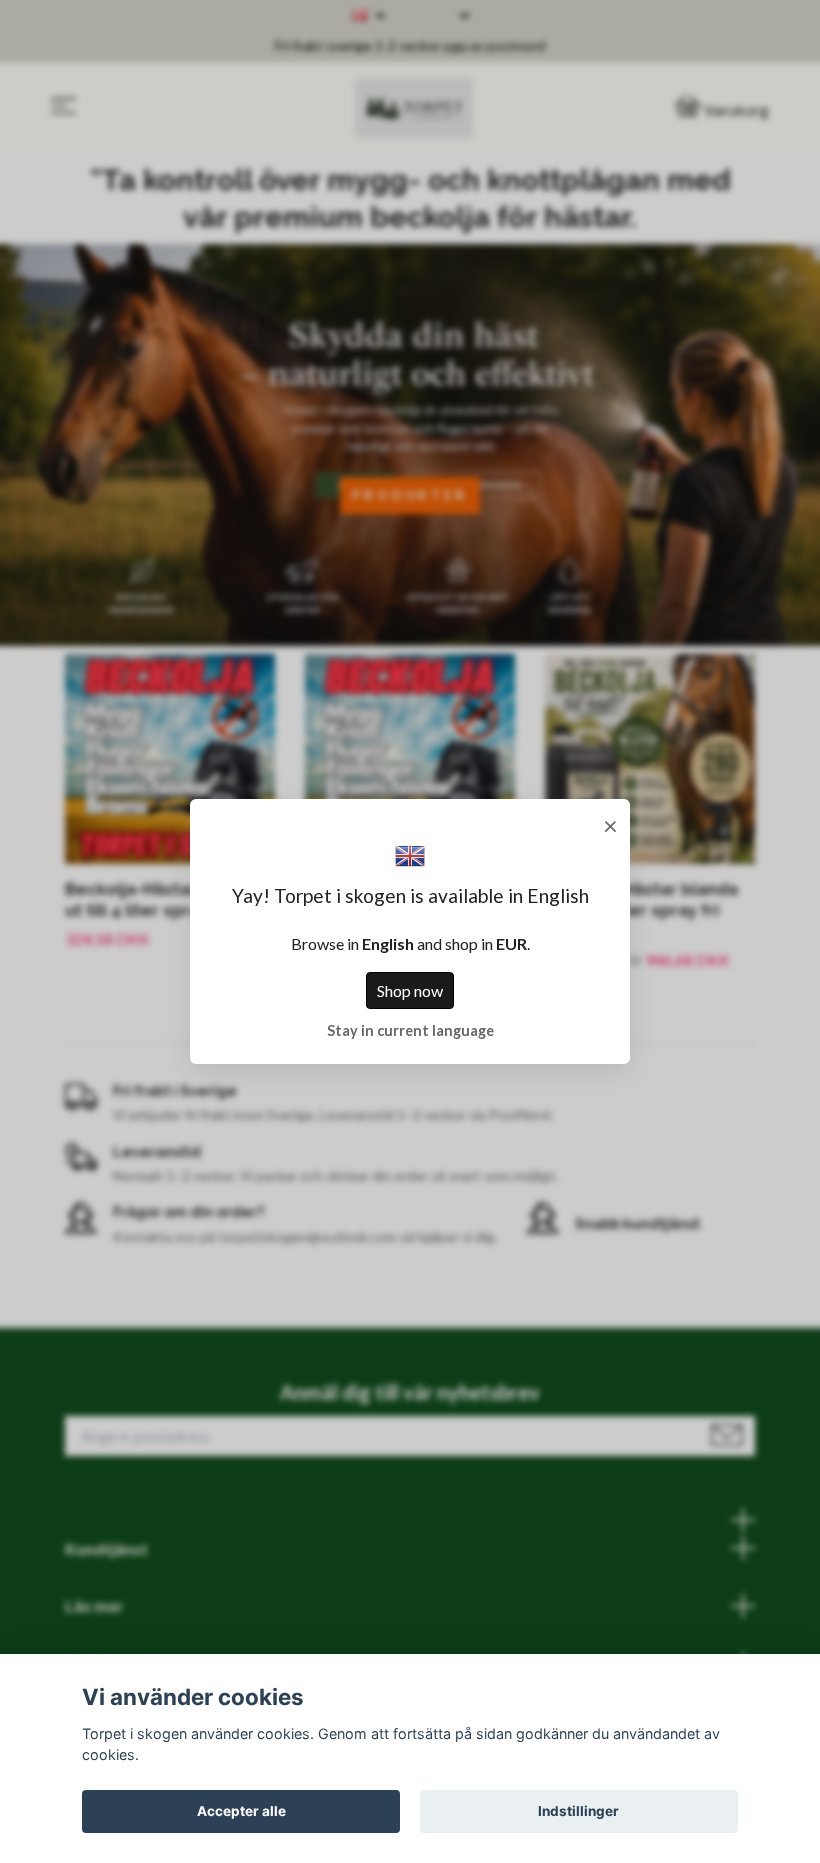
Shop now (410, 990)
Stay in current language (410, 1030)
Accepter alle (241, 1811)
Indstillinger (578, 1811)
